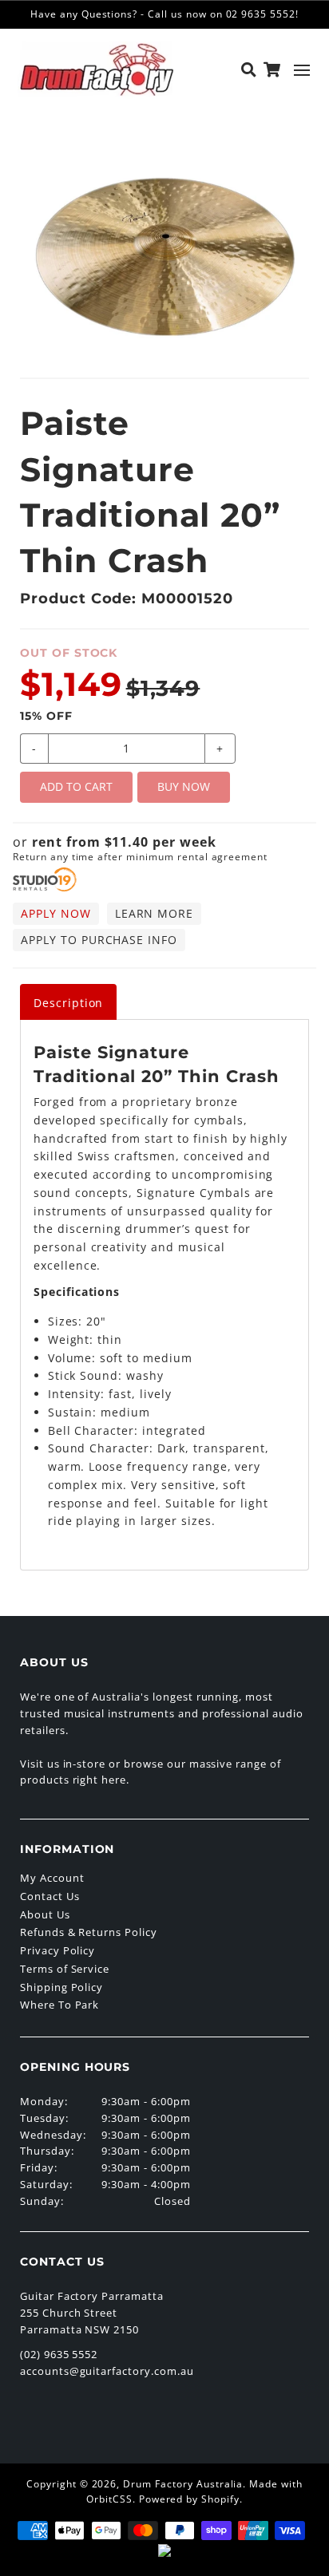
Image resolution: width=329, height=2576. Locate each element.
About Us (45, 1914)
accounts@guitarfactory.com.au (107, 2371)
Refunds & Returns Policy (89, 1932)
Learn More (155, 913)
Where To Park (59, 2005)
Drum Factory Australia (183, 2484)
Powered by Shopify (189, 2499)
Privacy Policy (57, 1950)
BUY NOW (184, 786)
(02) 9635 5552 (59, 2354)
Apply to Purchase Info (99, 940)
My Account (52, 1878)
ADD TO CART (76, 786)
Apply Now (56, 913)
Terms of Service (65, 1969)
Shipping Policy (61, 1987)
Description (69, 1003)
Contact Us (50, 1896)
